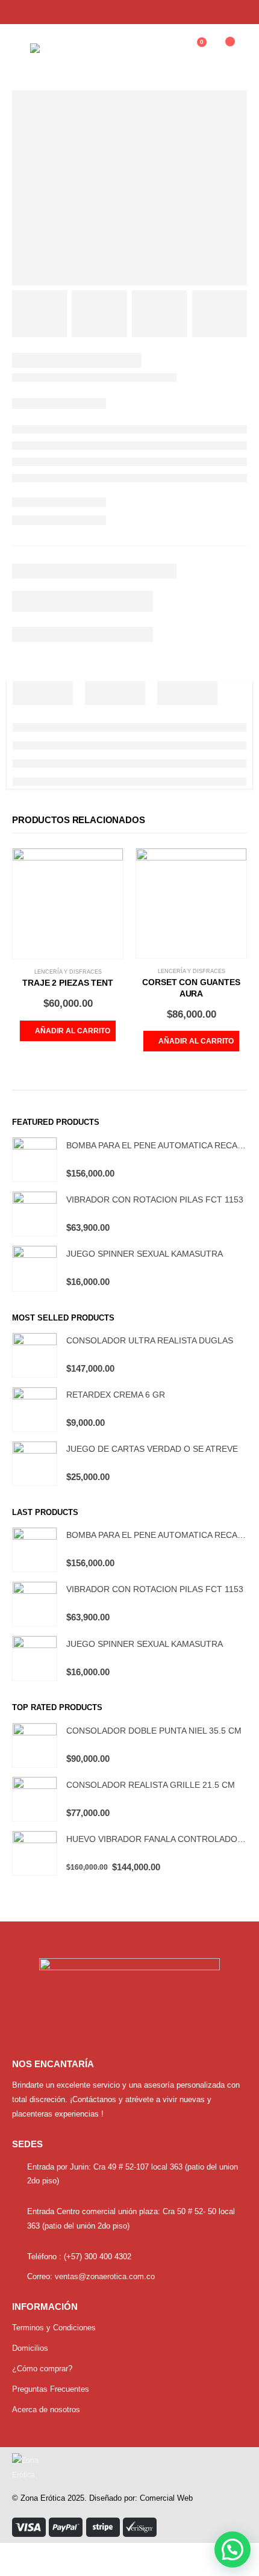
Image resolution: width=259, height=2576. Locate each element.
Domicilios (30, 2348)
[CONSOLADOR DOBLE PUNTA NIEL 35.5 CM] (35, 1745)
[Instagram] (237, 12)
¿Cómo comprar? (42, 2369)
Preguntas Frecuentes (51, 2389)
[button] (232, 2550)
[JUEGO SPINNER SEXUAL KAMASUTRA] (35, 1268)
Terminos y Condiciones (54, 2328)
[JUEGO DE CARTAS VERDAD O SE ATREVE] (35, 1464)
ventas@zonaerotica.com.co (105, 2276)
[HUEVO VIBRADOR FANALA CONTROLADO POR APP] (35, 1853)
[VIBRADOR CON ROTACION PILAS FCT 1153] (35, 1214)
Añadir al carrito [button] (73, 1031)
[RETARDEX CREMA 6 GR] (35, 1409)
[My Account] (164, 48)
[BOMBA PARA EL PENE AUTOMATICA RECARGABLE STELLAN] (35, 1159)
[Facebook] (216, 12)
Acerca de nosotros (46, 2410)
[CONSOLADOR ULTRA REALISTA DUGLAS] (35, 1355)
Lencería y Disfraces (68, 972)
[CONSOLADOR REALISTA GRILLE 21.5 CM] (35, 1799)
